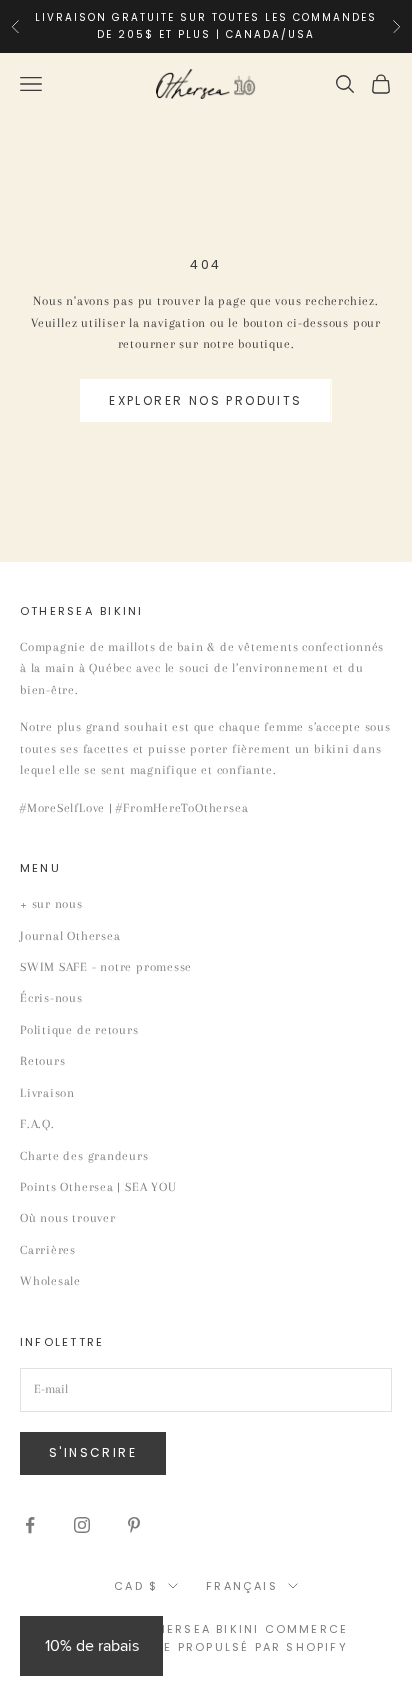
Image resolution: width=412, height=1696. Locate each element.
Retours (42, 1061)
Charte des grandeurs (84, 1156)
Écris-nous (51, 998)
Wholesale (50, 1281)
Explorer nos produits (205, 400)
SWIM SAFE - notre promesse (106, 967)
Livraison (47, 1093)
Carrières (48, 1250)
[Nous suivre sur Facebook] (30, 1525)
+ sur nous (51, 904)
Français (242, 1586)
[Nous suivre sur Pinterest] (134, 1525)
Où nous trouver (68, 1218)
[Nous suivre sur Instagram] (82, 1525)
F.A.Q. (37, 1124)
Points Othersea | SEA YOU (98, 1187)
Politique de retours (79, 1030)
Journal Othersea (70, 936)
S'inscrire (93, 1452)
